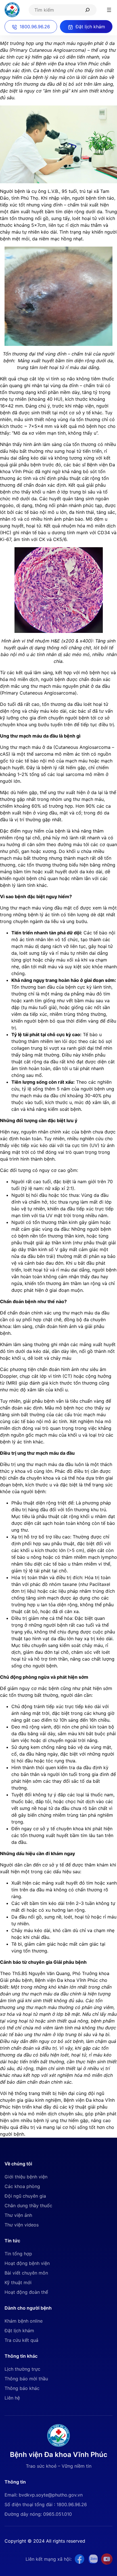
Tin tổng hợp (18, 2254)
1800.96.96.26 (35, 27)
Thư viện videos (22, 2225)
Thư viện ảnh (18, 2215)
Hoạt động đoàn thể (26, 2292)
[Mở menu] (109, 10)
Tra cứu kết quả (21, 2340)
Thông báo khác (22, 2388)
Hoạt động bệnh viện (27, 2263)
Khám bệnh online (24, 2321)
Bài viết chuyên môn (26, 2273)
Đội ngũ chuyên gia (25, 2196)
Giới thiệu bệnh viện (26, 2177)
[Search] (90, 10)
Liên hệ (12, 2398)
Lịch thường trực (22, 2369)
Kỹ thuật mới (18, 2282)
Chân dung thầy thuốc (28, 2206)
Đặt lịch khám (19, 2331)
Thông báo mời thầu (26, 2379)
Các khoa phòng (22, 2186)
